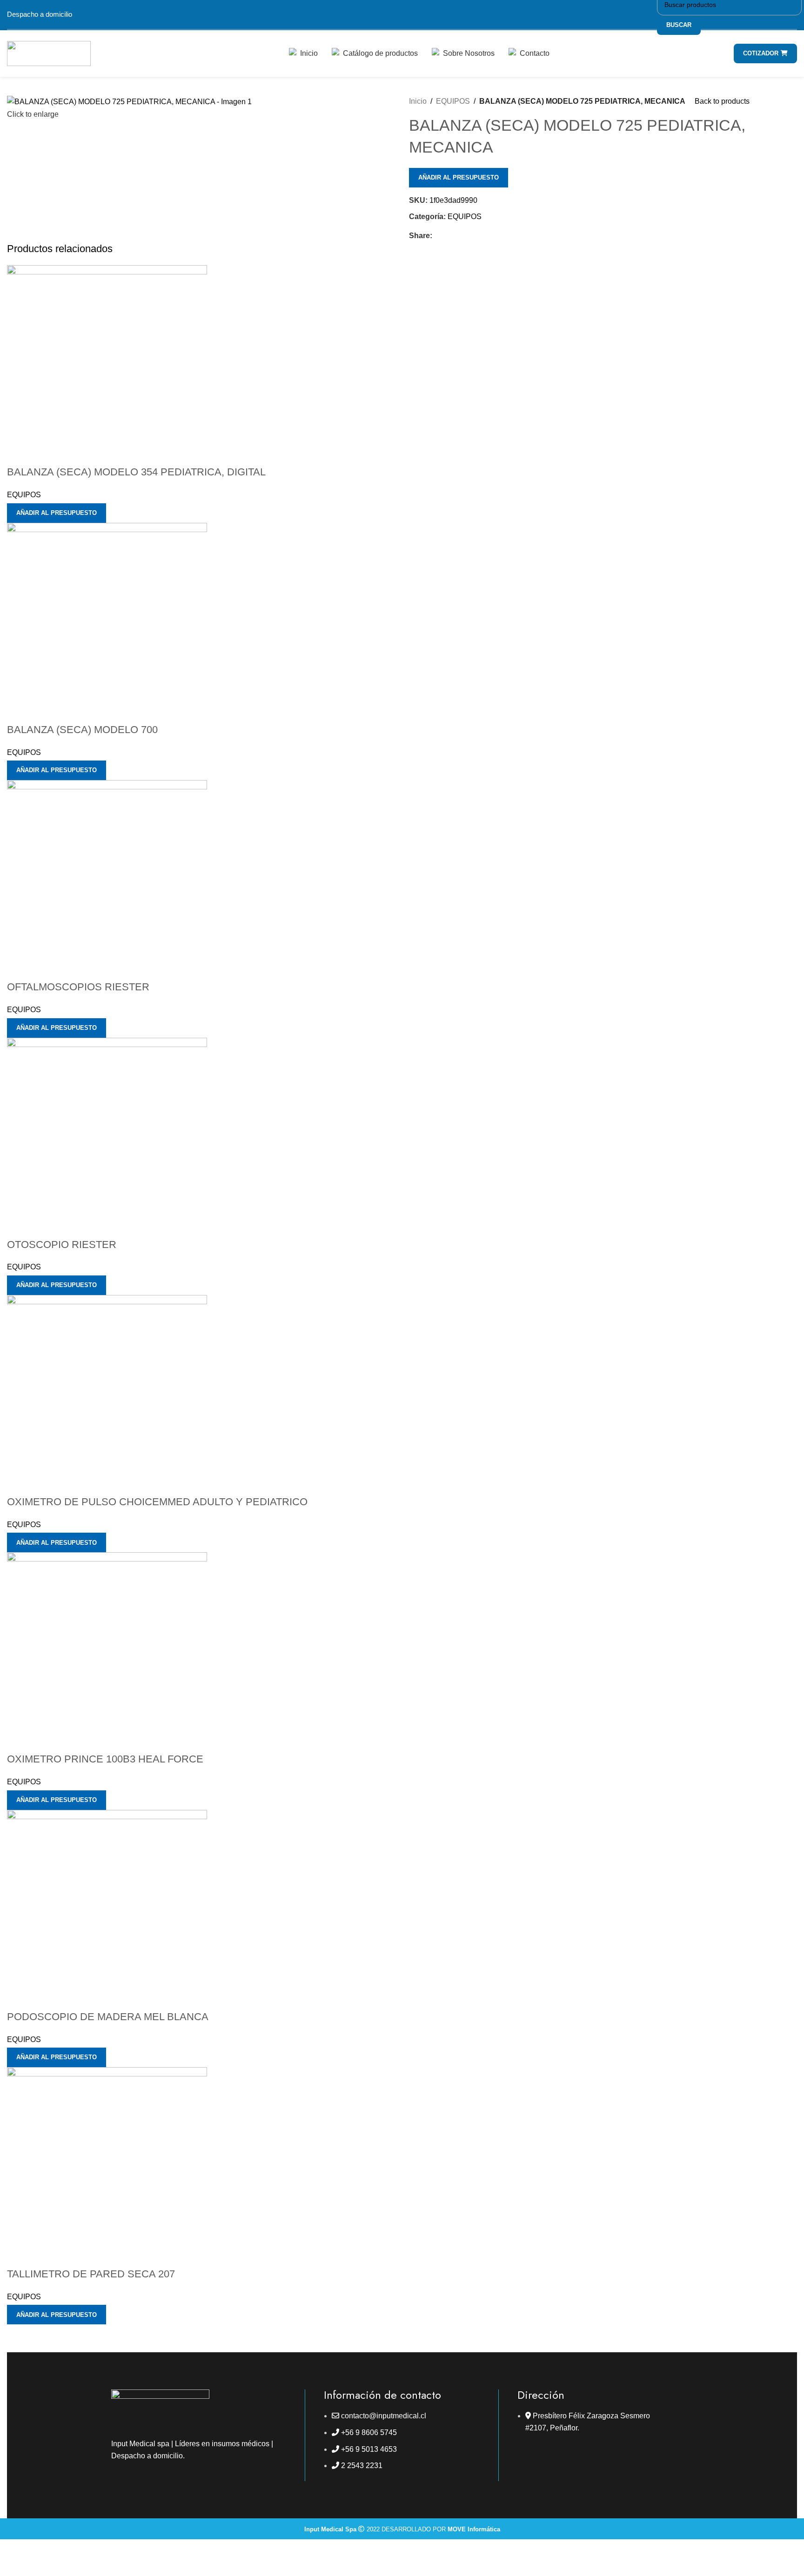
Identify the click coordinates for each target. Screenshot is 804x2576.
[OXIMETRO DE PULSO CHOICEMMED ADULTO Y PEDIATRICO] (107, 1394)
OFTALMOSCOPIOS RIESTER (78, 987)
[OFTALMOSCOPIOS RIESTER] (107, 879)
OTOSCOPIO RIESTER (62, 1245)
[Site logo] (49, 53)
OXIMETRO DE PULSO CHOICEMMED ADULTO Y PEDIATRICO (157, 1502)
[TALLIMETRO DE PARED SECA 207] (107, 2166)
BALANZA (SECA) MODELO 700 (82, 730)
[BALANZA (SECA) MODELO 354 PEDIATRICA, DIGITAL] (107, 365)
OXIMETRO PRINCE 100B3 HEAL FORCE (105, 1759)
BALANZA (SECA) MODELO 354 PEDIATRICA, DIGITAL (136, 472)
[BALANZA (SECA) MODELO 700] (107, 622)
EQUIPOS (453, 101)
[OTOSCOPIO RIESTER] (107, 1137)
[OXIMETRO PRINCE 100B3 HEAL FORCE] (107, 1652)
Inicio (418, 101)
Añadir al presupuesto (459, 177)
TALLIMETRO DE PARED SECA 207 (91, 2274)
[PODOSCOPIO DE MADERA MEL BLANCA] (107, 1909)
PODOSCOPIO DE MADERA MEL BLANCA (108, 2017)
